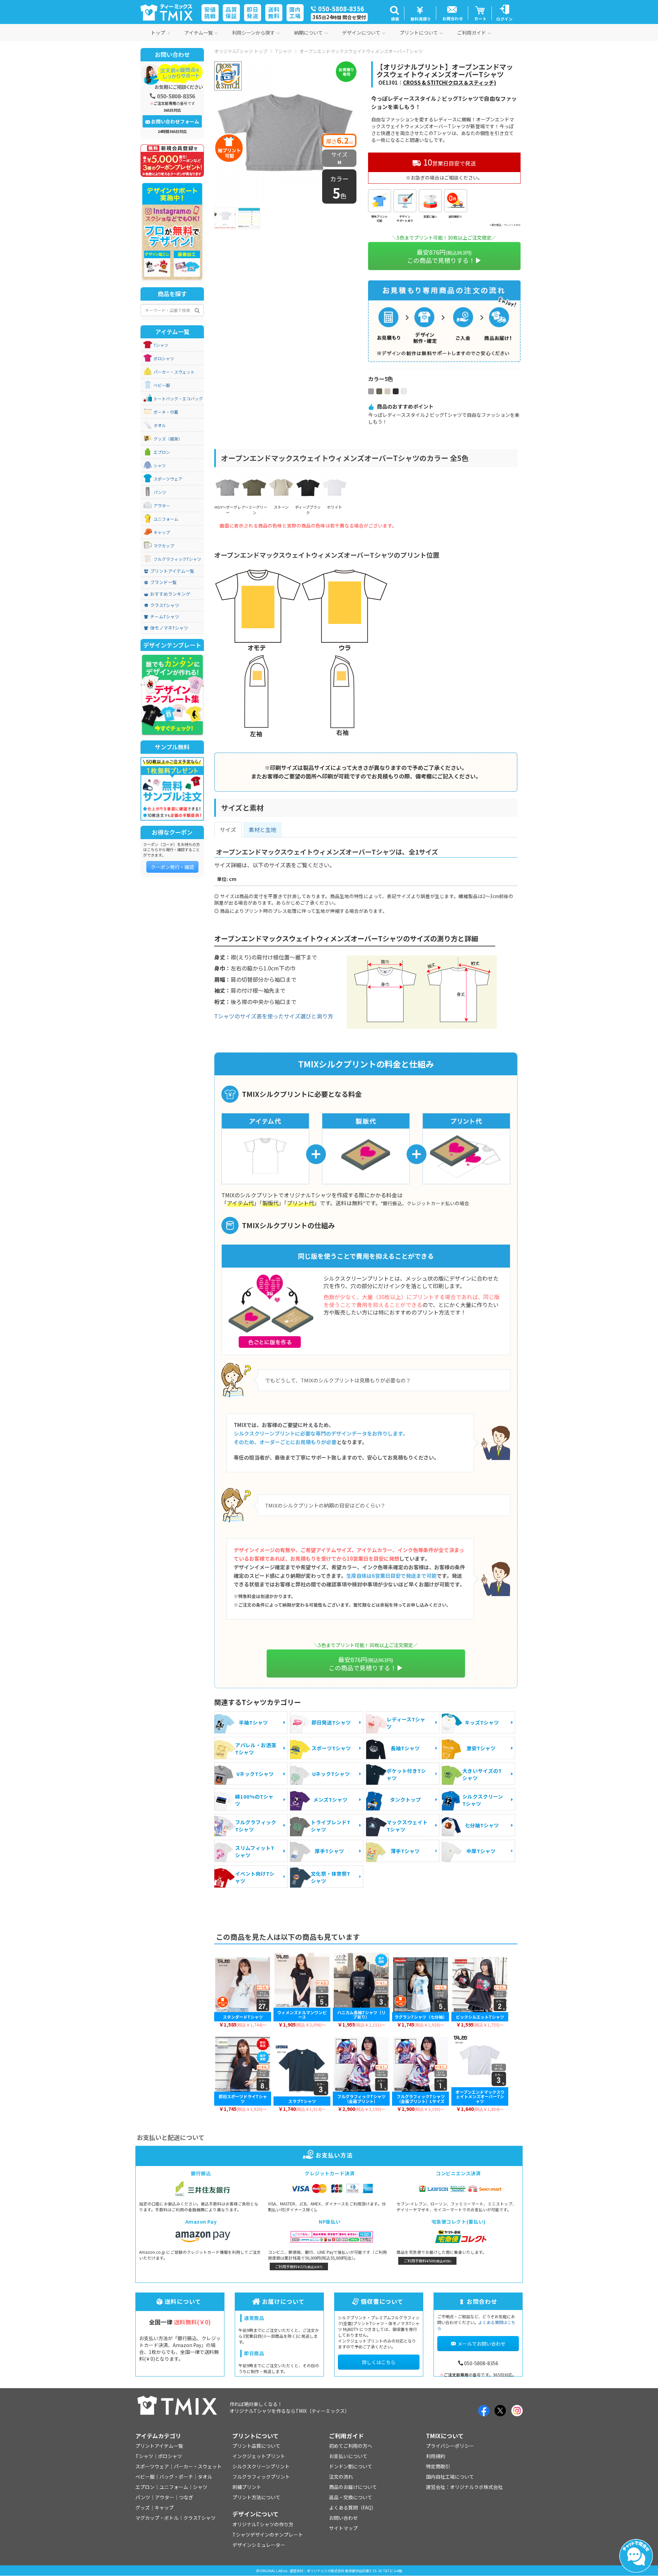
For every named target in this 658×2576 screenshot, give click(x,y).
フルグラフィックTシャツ (177, 559)
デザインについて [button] (361, 33)
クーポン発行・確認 (172, 867)
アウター (162, 506)
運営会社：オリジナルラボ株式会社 (464, 2487)
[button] (394, 13)
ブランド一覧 (163, 582)
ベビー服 (162, 385)
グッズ (143, 2507)
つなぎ (186, 2497)
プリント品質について (256, 2446)
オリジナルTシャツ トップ (241, 51)
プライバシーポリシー (450, 2446)
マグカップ (164, 546)
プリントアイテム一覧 (172, 571)
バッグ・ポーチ (176, 2477)
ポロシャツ (164, 359)
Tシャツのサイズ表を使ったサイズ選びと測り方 (274, 1016)
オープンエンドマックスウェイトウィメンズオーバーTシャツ (361, 51)
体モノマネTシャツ (169, 628)
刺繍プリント (247, 2487)
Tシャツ (283, 51)
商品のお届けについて (353, 2487)
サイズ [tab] (228, 830)
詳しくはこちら (379, 2362)
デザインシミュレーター (259, 2545)
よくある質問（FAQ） (353, 2507)
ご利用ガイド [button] (472, 33)
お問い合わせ (343, 2518)
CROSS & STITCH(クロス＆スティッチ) (450, 82)
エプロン (162, 452)
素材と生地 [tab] (263, 830)
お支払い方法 (334, 2155)
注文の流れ (341, 2477)
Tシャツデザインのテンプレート (268, 2535)
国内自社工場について (450, 2477)
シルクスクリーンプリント (261, 2466)
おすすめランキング (170, 594)
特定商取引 (438, 2466)
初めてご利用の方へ (351, 2446)
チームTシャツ (165, 617)
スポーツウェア (168, 479)
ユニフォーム (166, 519)
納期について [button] (308, 33)
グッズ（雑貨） (168, 439)
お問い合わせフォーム (175, 121)
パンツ (160, 492)
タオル (160, 425)
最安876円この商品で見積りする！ (441, 256)
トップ (158, 33)
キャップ (162, 532)
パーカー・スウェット (174, 372)
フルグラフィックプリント (261, 2477)
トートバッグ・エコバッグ (178, 399)
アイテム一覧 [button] (199, 33)
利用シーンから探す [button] (253, 33)
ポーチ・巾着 (166, 412)
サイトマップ (343, 2528)
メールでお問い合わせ (482, 2344)
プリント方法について (256, 2497)
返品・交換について (351, 2497)
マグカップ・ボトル (157, 2518)
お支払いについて (348, 2456)
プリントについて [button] (419, 33)
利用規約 (436, 2456)
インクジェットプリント (259, 2456)
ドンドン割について (351, 2466)
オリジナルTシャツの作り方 (263, 2524)
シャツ (160, 465)
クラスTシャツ (165, 605)
